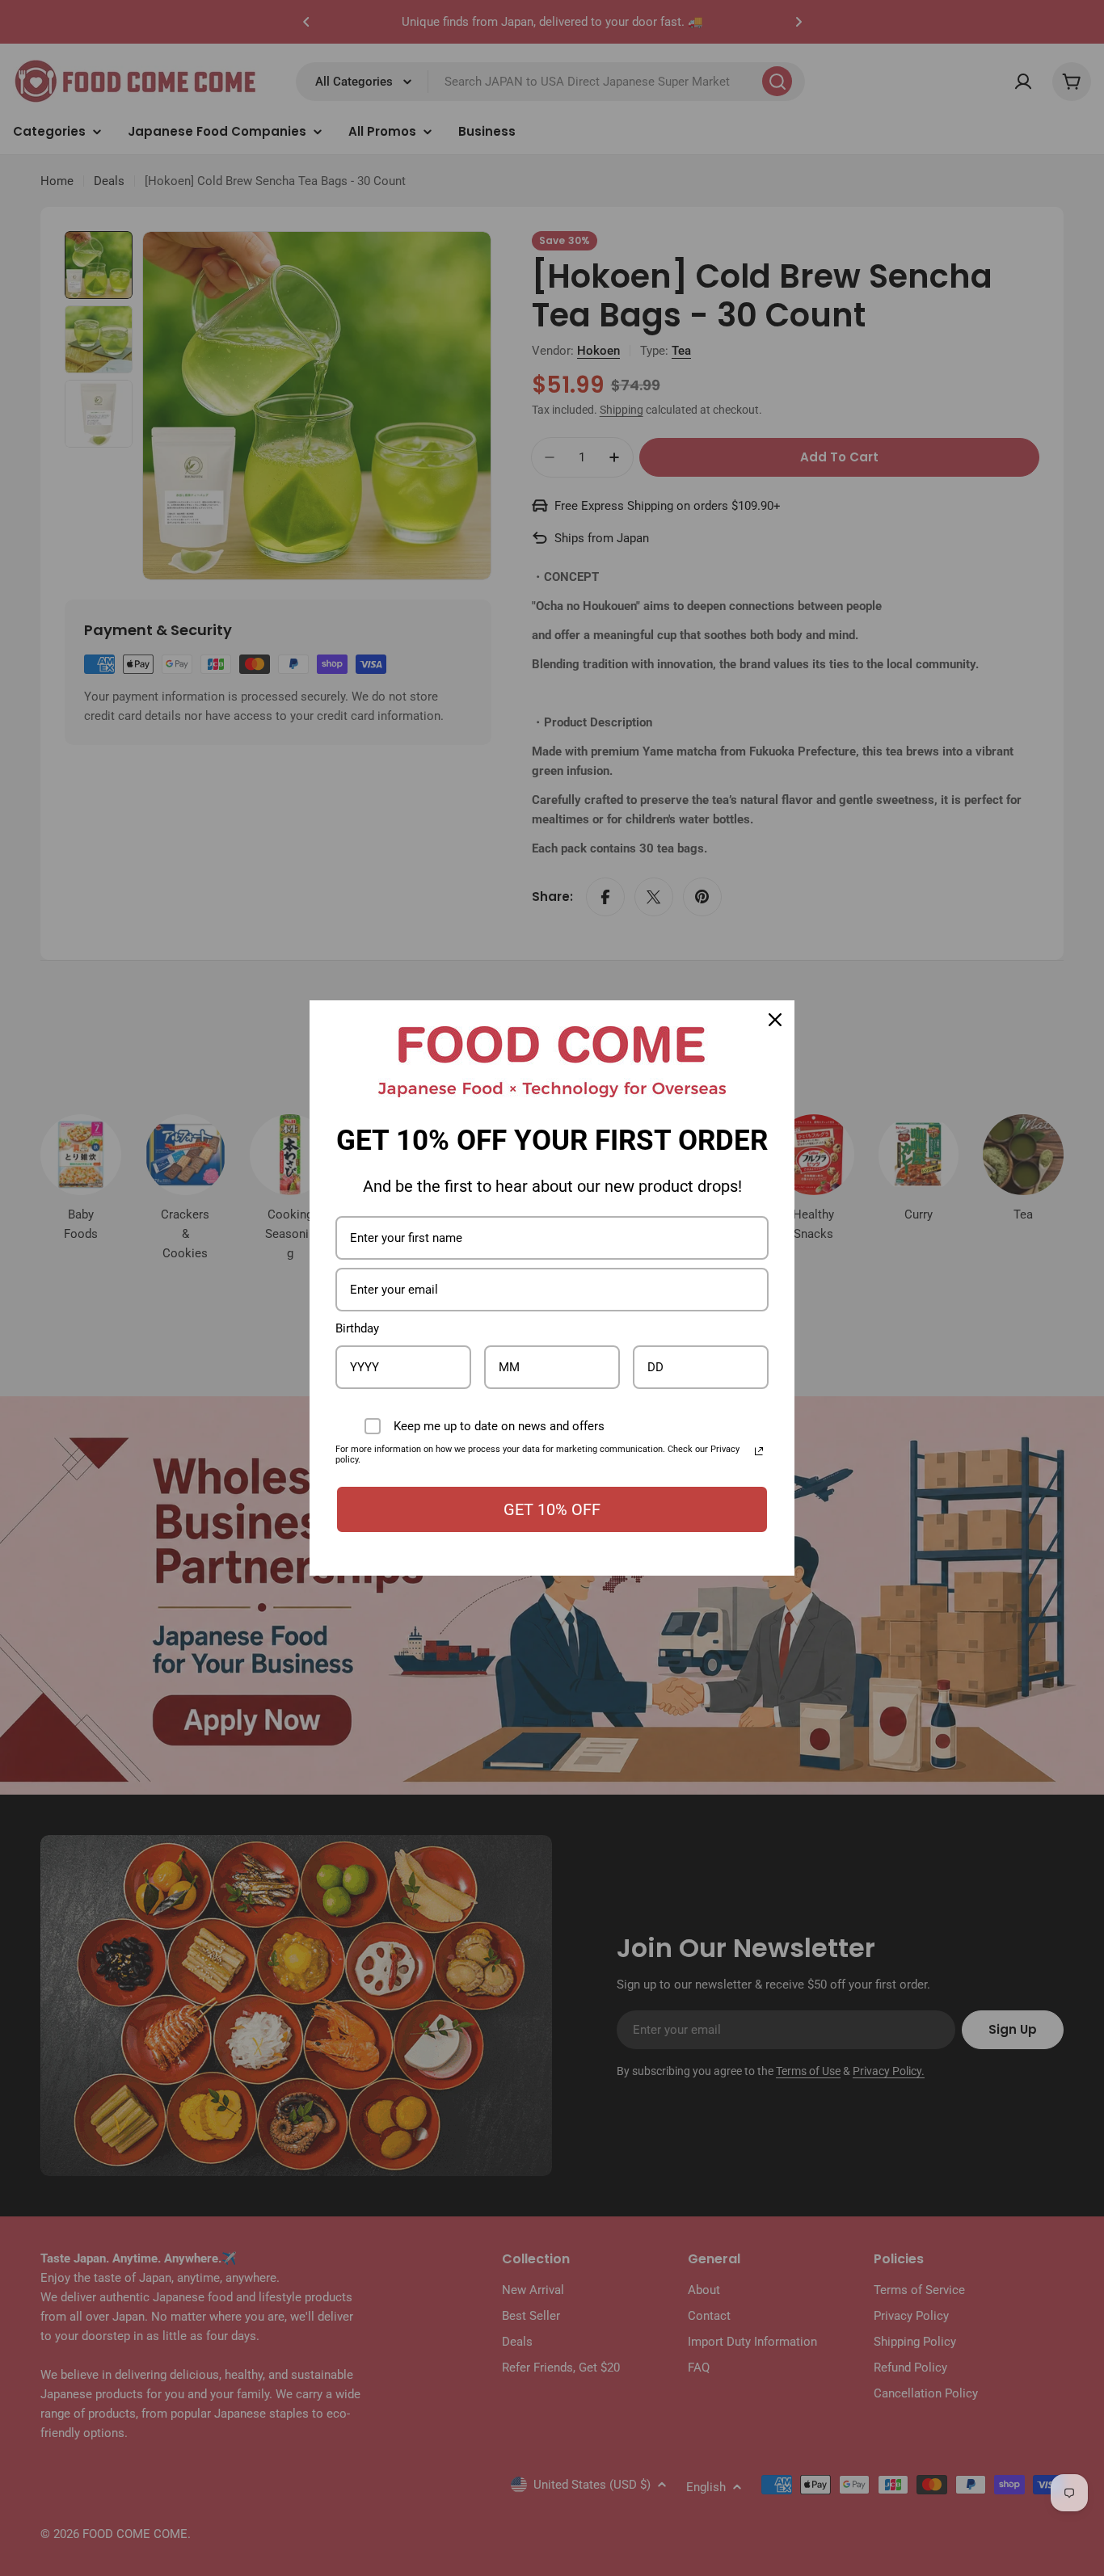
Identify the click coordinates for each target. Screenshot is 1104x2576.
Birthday (357, 1328)
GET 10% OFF (552, 1509)
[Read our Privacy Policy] (759, 1451)
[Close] (775, 1020)
